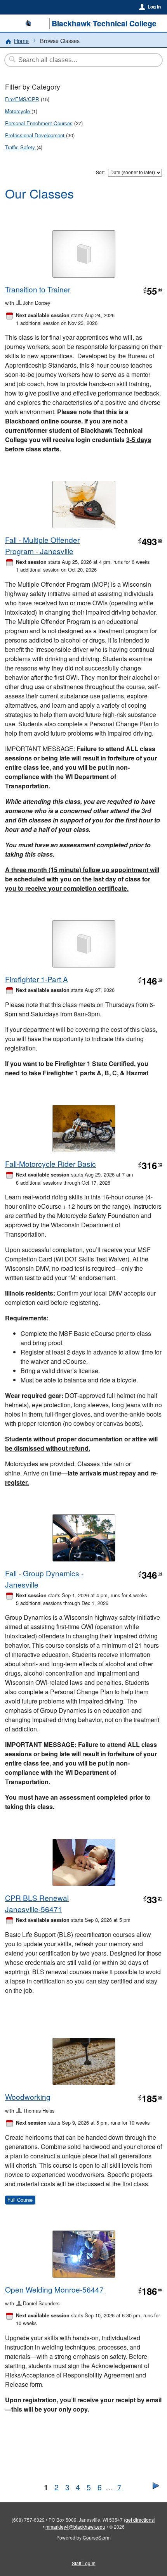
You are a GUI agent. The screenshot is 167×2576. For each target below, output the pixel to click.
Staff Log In (84, 2563)
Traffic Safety (21, 147)
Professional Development (36, 135)
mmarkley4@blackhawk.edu (75, 2527)
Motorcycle (18, 111)
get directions (140, 2520)
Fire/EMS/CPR (22, 99)
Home (21, 41)
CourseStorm (97, 2537)
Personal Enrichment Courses (39, 123)
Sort (100, 172)
